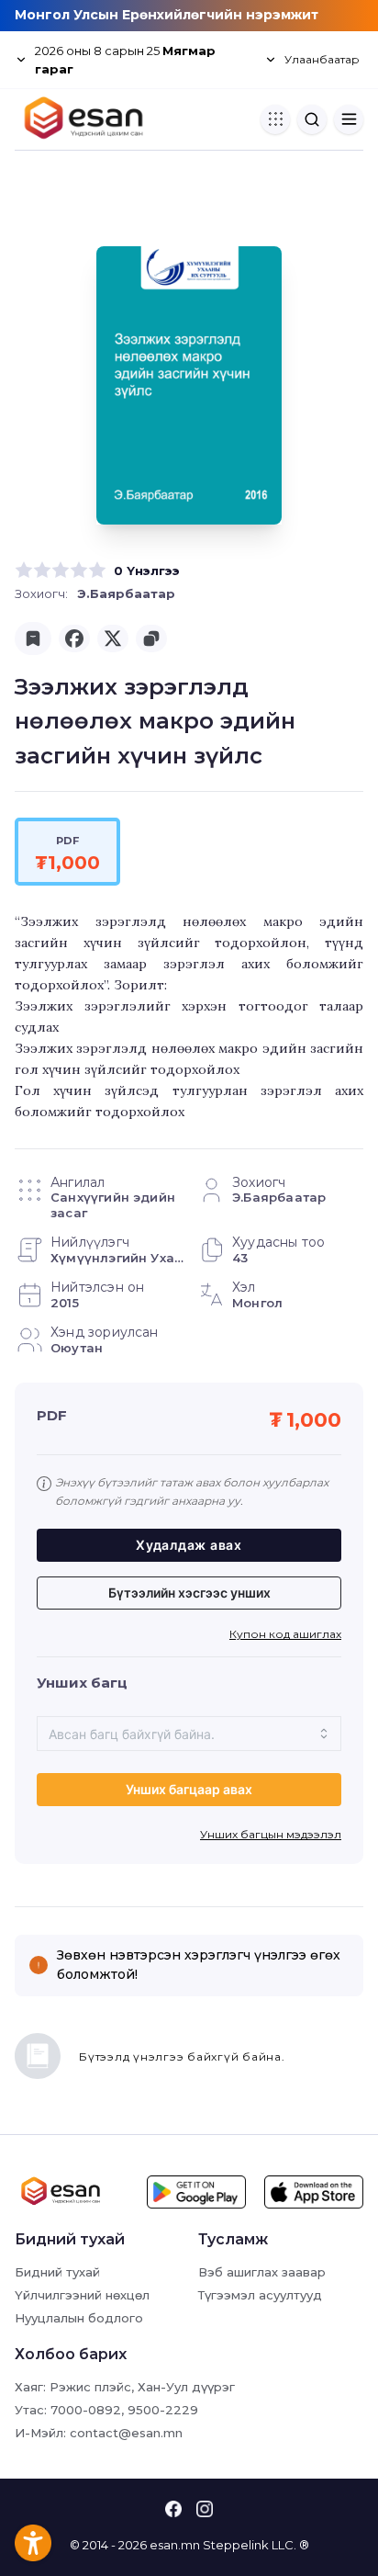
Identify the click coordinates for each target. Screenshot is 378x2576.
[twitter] (113, 638)
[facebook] (74, 638)
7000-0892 (86, 2410)
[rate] (24, 571)
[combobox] (189, 1734)
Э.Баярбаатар (126, 593)
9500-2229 (163, 2410)
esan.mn (175, 2545)
